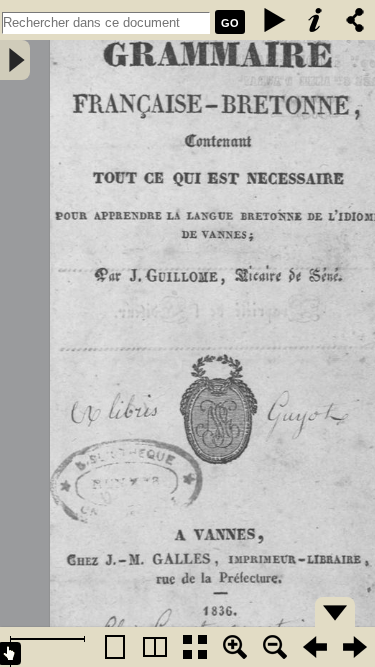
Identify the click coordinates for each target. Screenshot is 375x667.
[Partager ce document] (355, 20)
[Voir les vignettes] (195, 647)
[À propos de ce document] (315, 20)
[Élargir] (275, 647)
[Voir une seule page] (115, 647)
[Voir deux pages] (155, 647)
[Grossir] (235, 647)
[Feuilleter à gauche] (315, 647)
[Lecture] (275, 20)
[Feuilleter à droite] (355, 647)
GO (230, 23)
